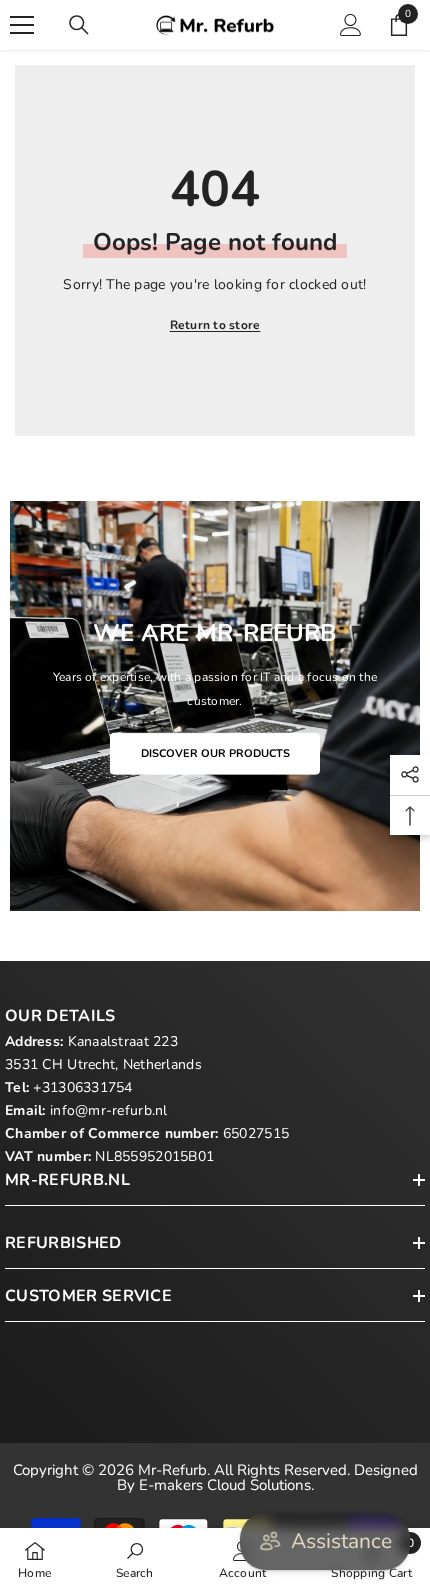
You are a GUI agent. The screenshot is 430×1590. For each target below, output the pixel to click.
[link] (135, 1559)
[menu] (22, 25)
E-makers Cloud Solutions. (226, 1485)
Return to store (215, 325)
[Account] (351, 25)
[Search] (79, 25)
